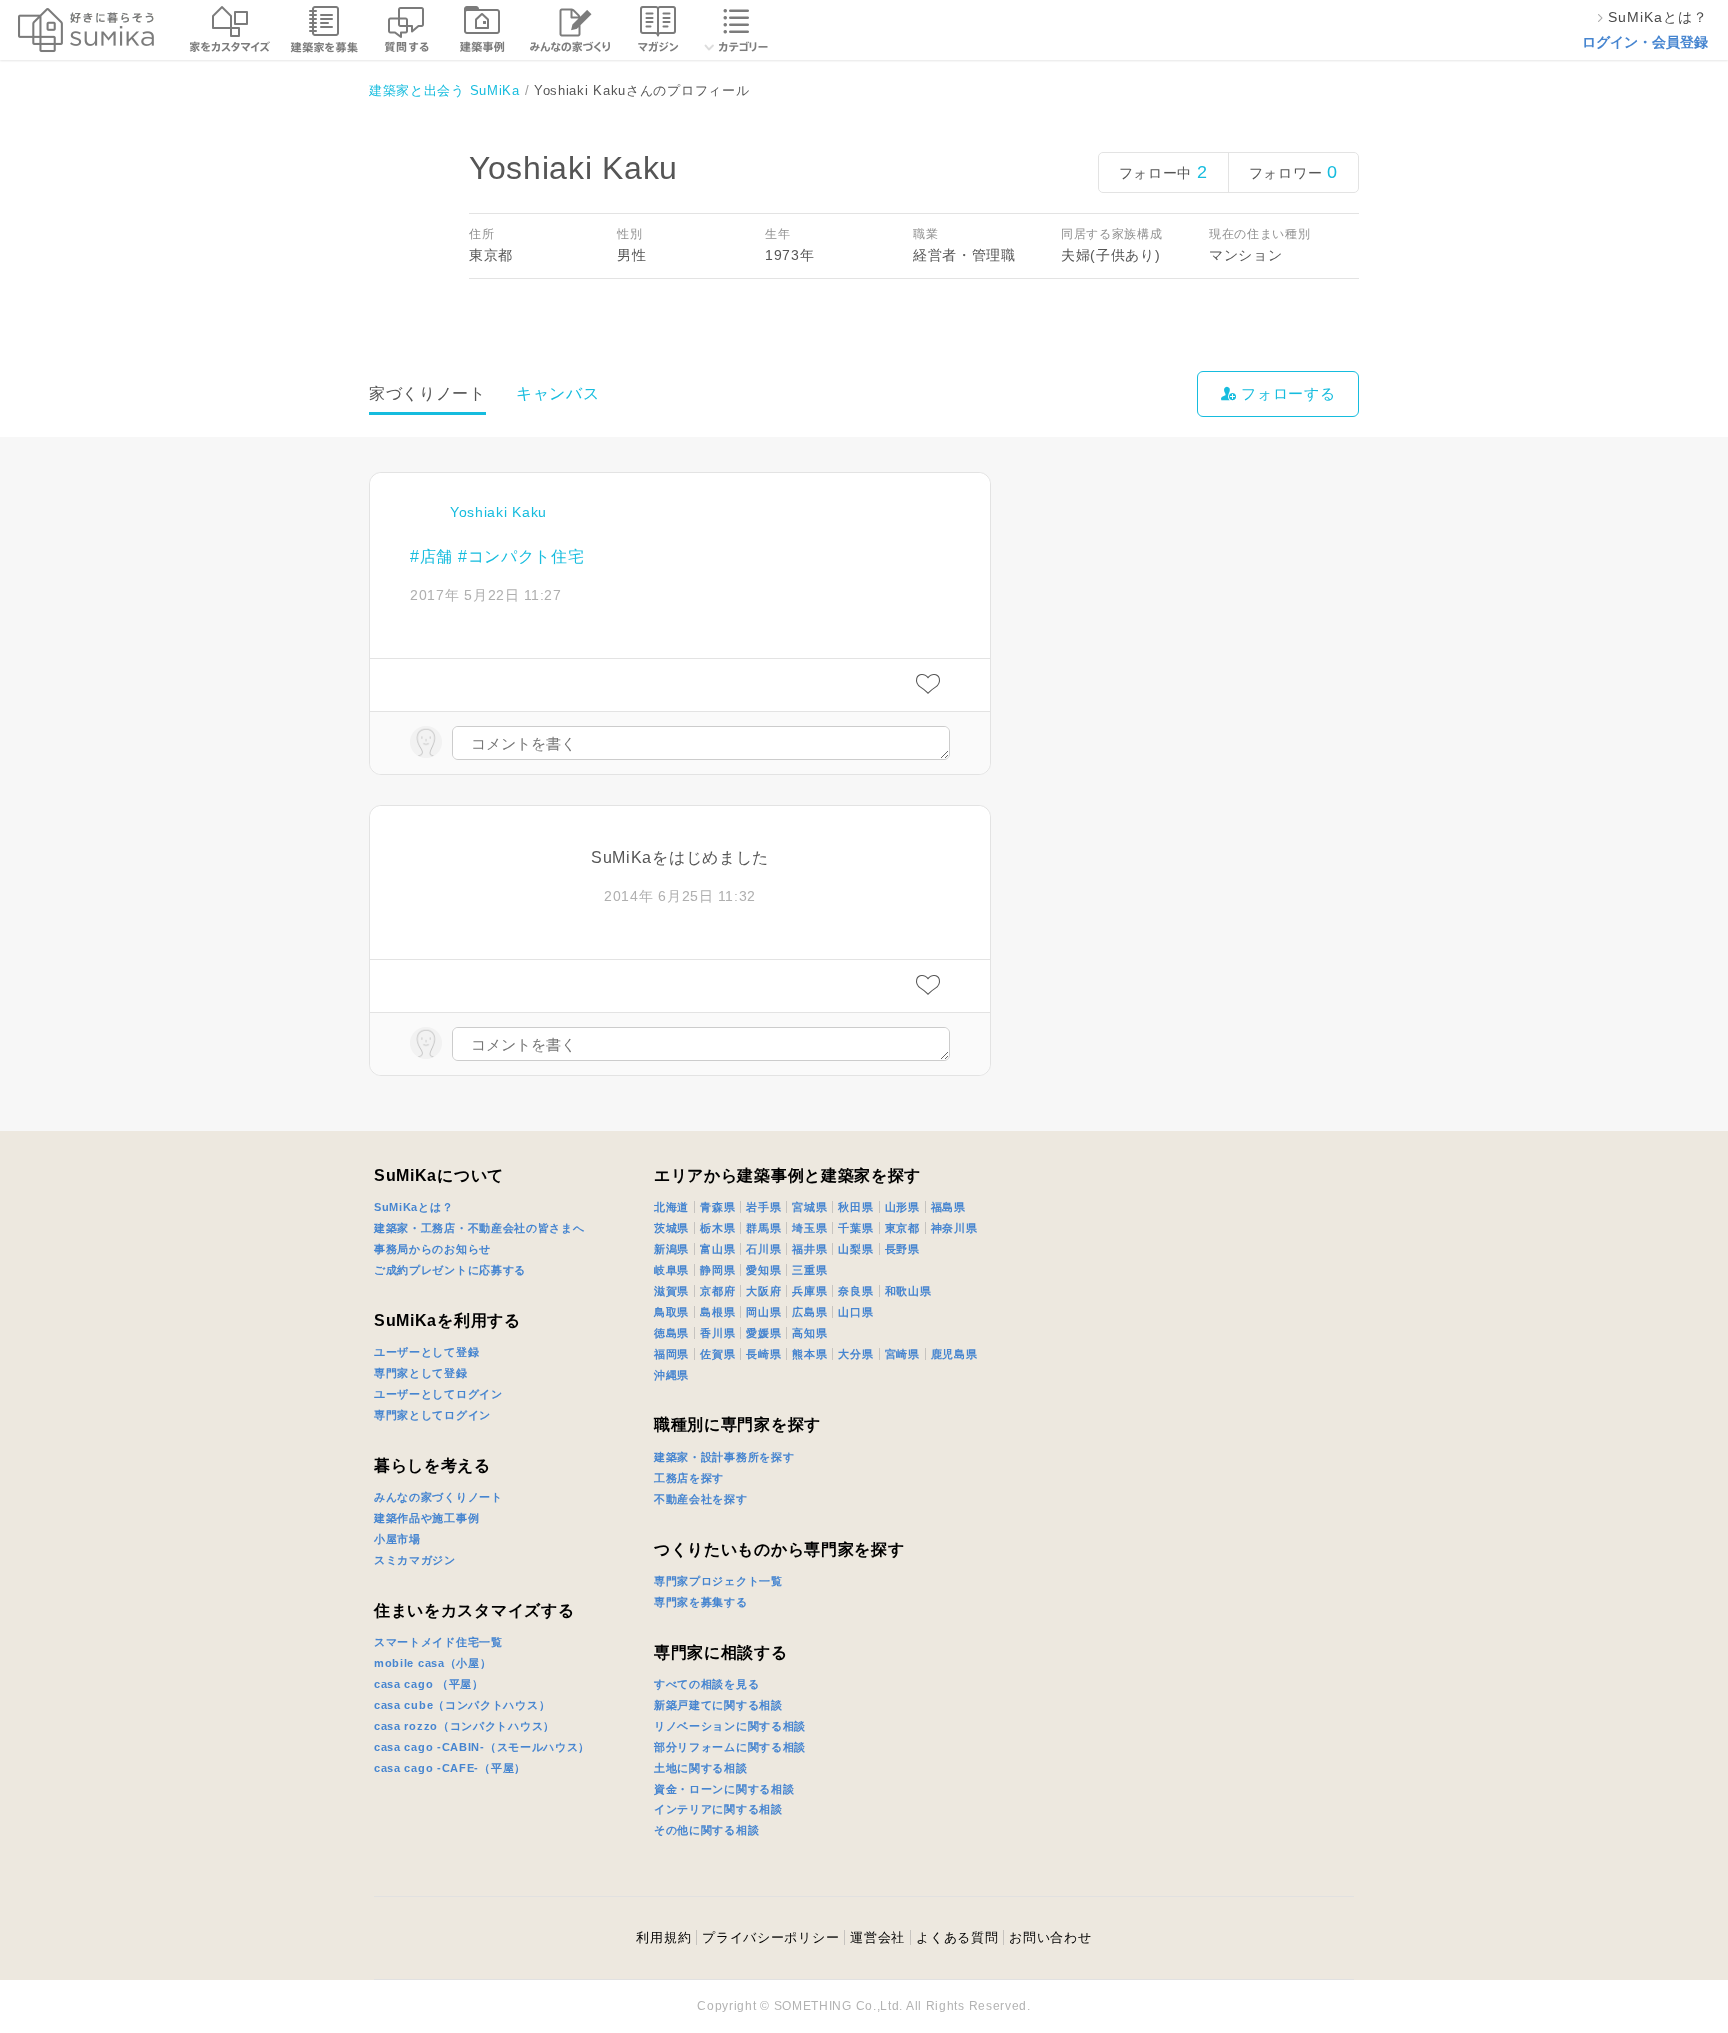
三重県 (809, 1270)
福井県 (809, 1249)
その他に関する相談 (706, 1830)
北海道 (671, 1207)
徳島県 (671, 1333)
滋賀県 (671, 1291)
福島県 (948, 1207)
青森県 (717, 1207)
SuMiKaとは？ (413, 1207)
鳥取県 (671, 1312)
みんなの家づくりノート (438, 1497)
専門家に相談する (721, 1652)
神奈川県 (954, 1228)
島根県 (717, 1312)
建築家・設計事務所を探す (724, 1457)
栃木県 (717, 1228)
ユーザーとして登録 (426, 1352)
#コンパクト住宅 (521, 556)
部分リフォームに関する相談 (730, 1747)
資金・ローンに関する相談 (724, 1789)
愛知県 (763, 1270)
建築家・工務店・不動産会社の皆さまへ (479, 1228)
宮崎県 (902, 1354)
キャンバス (558, 393)
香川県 (717, 1333)
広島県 (809, 1312)
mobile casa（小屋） (433, 1663)
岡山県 (763, 1312)
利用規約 (663, 1937)
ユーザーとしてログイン (438, 1394)
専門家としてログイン (432, 1415)
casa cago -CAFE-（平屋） (450, 1768)
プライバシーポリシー (770, 1937)
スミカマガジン (415, 1560)
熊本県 (809, 1354)
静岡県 (717, 1270)
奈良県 (855, 1291)
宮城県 (809, 1207)
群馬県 (763, 1228)
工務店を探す (689, 1478)
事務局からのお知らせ (432, 1249)
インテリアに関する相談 (718, 1809)
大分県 (855, 1354)
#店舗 (431, 556)
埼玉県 (809, 1228)
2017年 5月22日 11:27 (486, 595)
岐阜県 (671, 1270)
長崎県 (763, 1354)
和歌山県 (908, 1291)
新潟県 (671, 1249)
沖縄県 (671, 1375)
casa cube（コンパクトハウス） (462, 1705)
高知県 (809, 1333)
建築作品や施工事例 (426, 1518)
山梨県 (855, 1249)
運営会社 (877, 1937)
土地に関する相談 (701, 1768)
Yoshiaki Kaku (498, 512)
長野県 (902, 1249)
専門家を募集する (701, 1602)
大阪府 (763, 1291)
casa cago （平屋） (429, 1684)
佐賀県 (717, 1354)
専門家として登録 (421, 1373)
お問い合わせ (1050, 1937)
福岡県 (671, 1354)
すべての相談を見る (706, 1684)
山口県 (855, 1312)
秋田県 (855, 1207)
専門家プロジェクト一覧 (718, 1581)
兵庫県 (809, 1291)
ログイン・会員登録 (1645, 42)
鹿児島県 (954, 1354)
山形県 (902, 1207)
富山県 (717, 1249)
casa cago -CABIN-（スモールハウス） (482, 1747)
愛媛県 (763, 1333)
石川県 (763, 1249)
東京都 (902, 1228)
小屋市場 (397, 1539)
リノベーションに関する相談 (730, 1726)
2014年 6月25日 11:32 (680, 896)
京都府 (717, 1291)
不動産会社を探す (701, 1499)
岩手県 (763, 1207)
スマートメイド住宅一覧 (438, 1642)
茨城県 (671, 1228)
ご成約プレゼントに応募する (450, 1270)
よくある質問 (957, 1937)
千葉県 (855, 1228)
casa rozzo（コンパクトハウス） (464, 1726)
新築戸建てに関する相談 (718, 1705)
